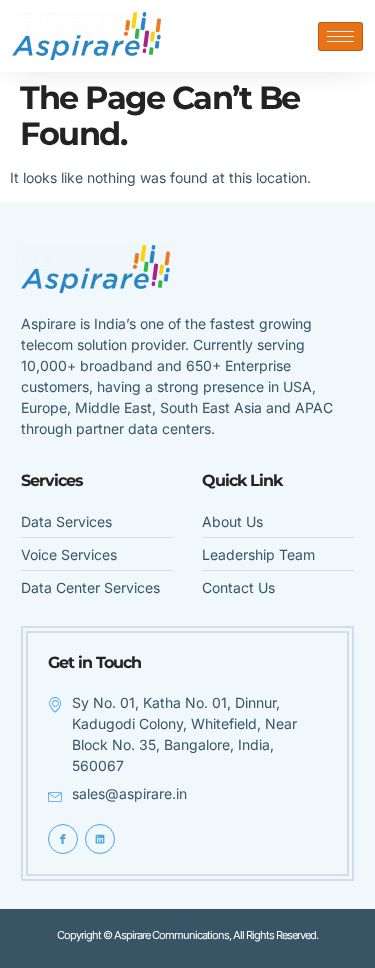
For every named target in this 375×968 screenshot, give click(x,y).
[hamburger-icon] (340, 36)
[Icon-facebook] (63, 839)
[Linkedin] (100, 839)
